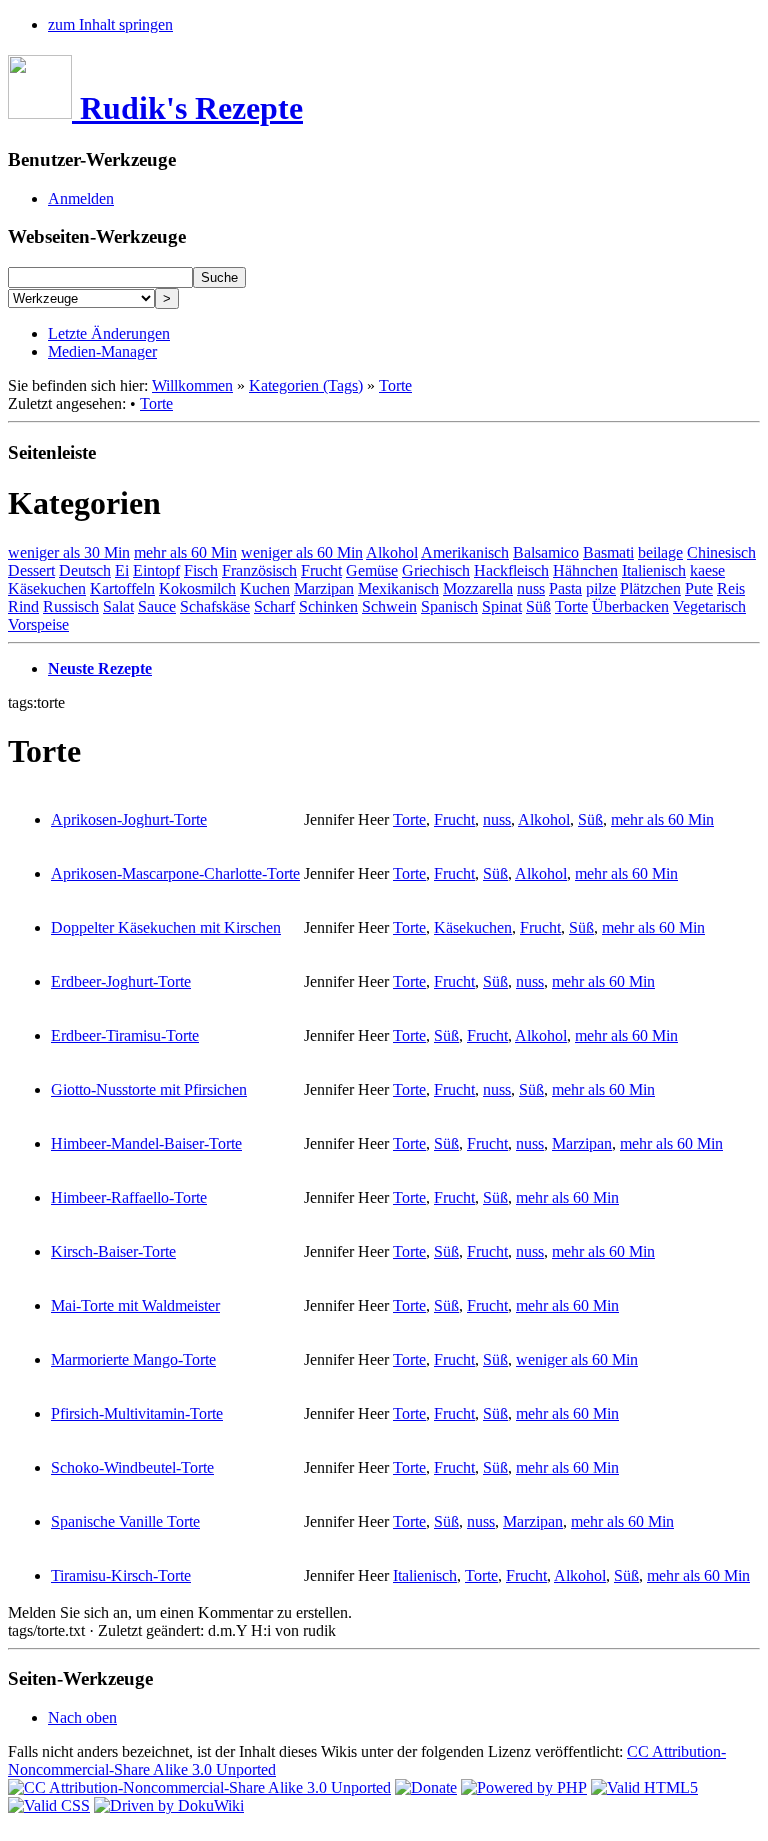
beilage (660, 552)
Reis (731, 588)
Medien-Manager (102, 351)
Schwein (389, 606)
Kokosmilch (197, 588)
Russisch (71, 606)
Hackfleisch (511, 570)
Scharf (274, 606)
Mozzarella (478, 588)
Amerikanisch (465, 552)
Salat (118, 606)
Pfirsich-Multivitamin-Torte (137, 1413)
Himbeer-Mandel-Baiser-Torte (146, 1143)
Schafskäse (215, 606)
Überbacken (630, 606)
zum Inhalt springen (110, 24)
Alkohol (392, 552)
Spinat (502, 606)
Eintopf (156, 570)
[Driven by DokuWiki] (169, 1805)
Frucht (321, 570)
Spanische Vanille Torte (125, 1521)
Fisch (201, 570)
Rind (23, 606)
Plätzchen (650, 588)
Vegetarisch (709, 606)
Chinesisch (721, 552)
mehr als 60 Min (185, 552)
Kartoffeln (122, 588)
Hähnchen (585, 570)
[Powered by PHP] (524, 1787)
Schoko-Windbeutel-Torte (132, 1467)
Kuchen (265, 588)
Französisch (259, 570)
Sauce (157, 606)
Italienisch (654, 570)
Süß (538, 606)
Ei (122, 570)
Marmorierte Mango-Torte (133, 1359)
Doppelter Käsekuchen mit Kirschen (166, 927)
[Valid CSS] (49, 1805)
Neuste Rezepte (100, 668)
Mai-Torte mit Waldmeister (135, 1305)
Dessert (31, 570)
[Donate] (426, 1787)
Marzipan (324, 588)
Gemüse (372, 570)
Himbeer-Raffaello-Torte (129, 1197)
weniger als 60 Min (302, 552)
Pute (699, 588)
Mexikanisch (398, 588)
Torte (395, 385)
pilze (601, 588)
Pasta (565, 588)
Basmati (608, 552)
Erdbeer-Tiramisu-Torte (125, 1035)
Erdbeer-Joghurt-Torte (121, 981)
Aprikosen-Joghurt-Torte (129, 819)
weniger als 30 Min (69, 552)
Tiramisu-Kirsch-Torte (121, 1575)
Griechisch (436, 570)
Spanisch (449, 606)
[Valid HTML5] (644, 1787)
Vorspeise (38, 624)
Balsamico (546, 552)
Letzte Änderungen (109, 333)
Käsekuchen (47, 588)
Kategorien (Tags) (306, 385)
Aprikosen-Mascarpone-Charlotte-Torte (175, 873)
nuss (531, 588)
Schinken (328, 606)
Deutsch (85, 570)
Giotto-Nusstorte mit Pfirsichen (149, 1089)
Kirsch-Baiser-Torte (113, 1251)
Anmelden (81, 198)
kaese (707, 570)
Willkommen (192, 385)
